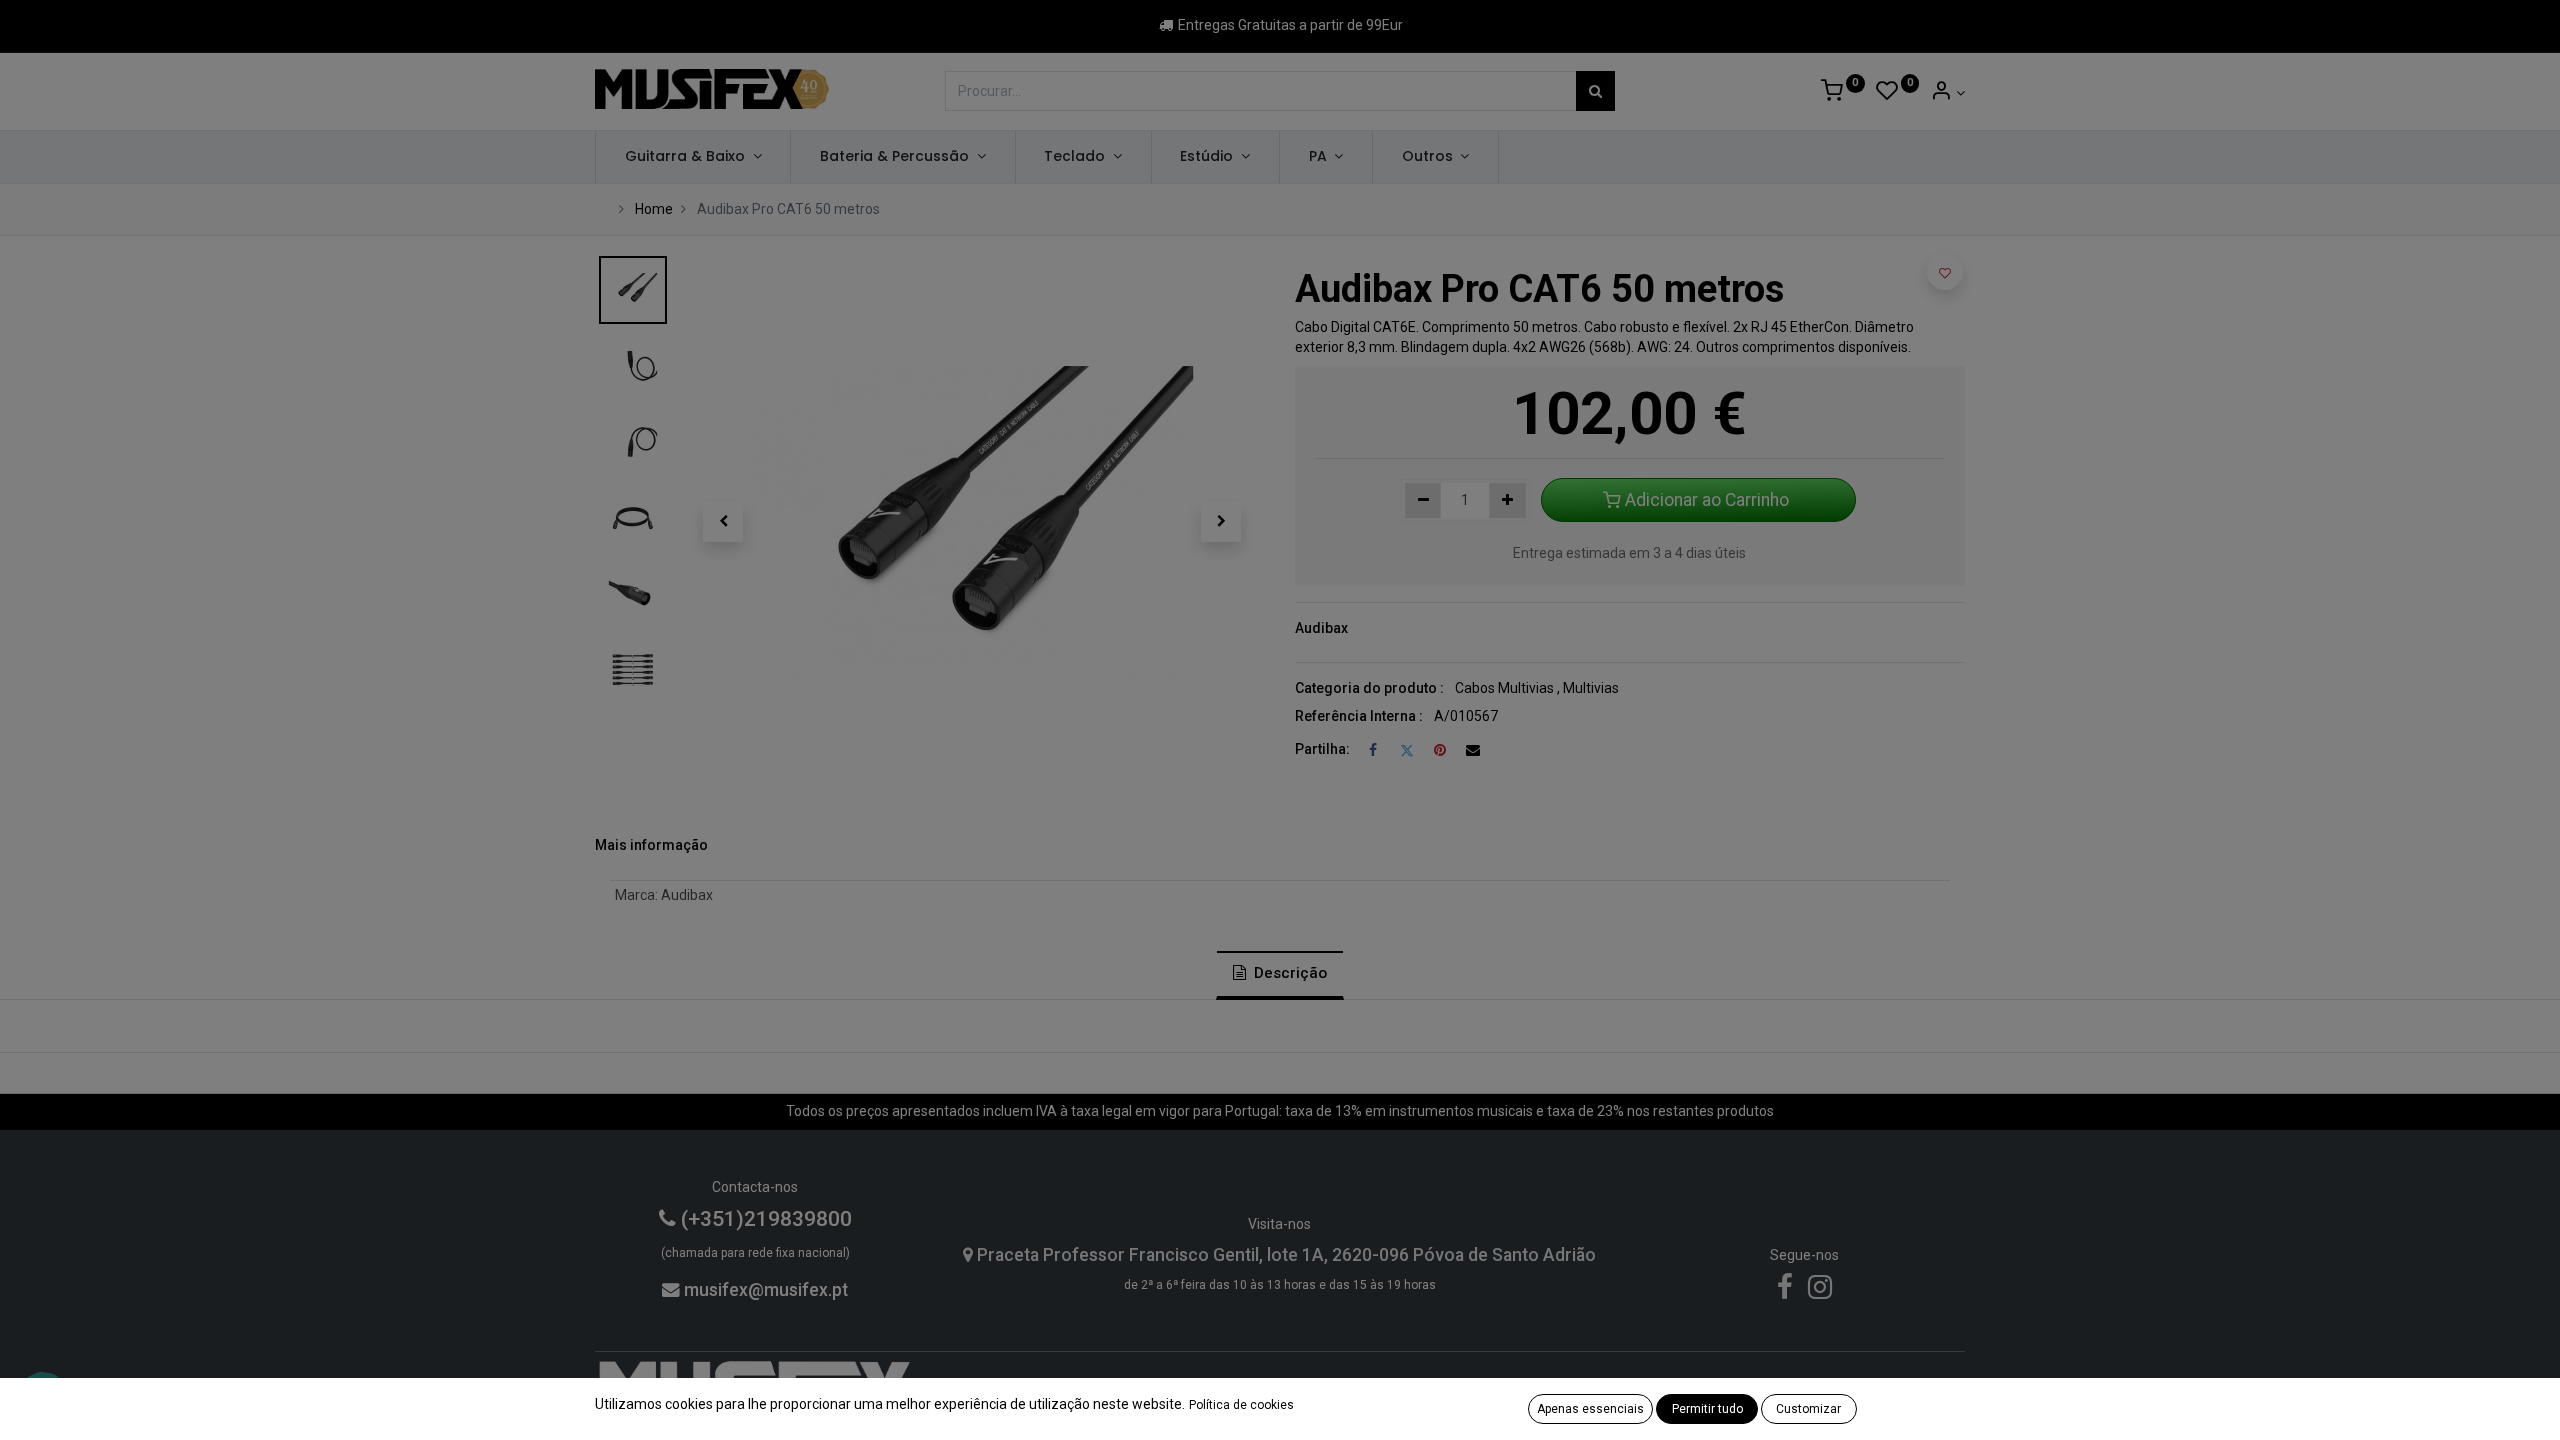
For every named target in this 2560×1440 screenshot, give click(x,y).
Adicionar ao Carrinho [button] (1707, 500)
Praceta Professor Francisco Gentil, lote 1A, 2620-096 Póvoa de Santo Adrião (1284, 1255)
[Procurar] (1595, 91)
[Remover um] (1423, 501)
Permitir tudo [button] (1707, 1409)
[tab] (1280, 975)
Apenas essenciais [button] (1590, 1409)
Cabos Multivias (1504, 688)
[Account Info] (1947, 93)
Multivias (1591, 688)
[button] (723, 522)
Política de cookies (1241, 1405)
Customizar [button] (1808, 1409)
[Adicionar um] (1507, 501)
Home (654, 209)
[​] (1785, 1292)
